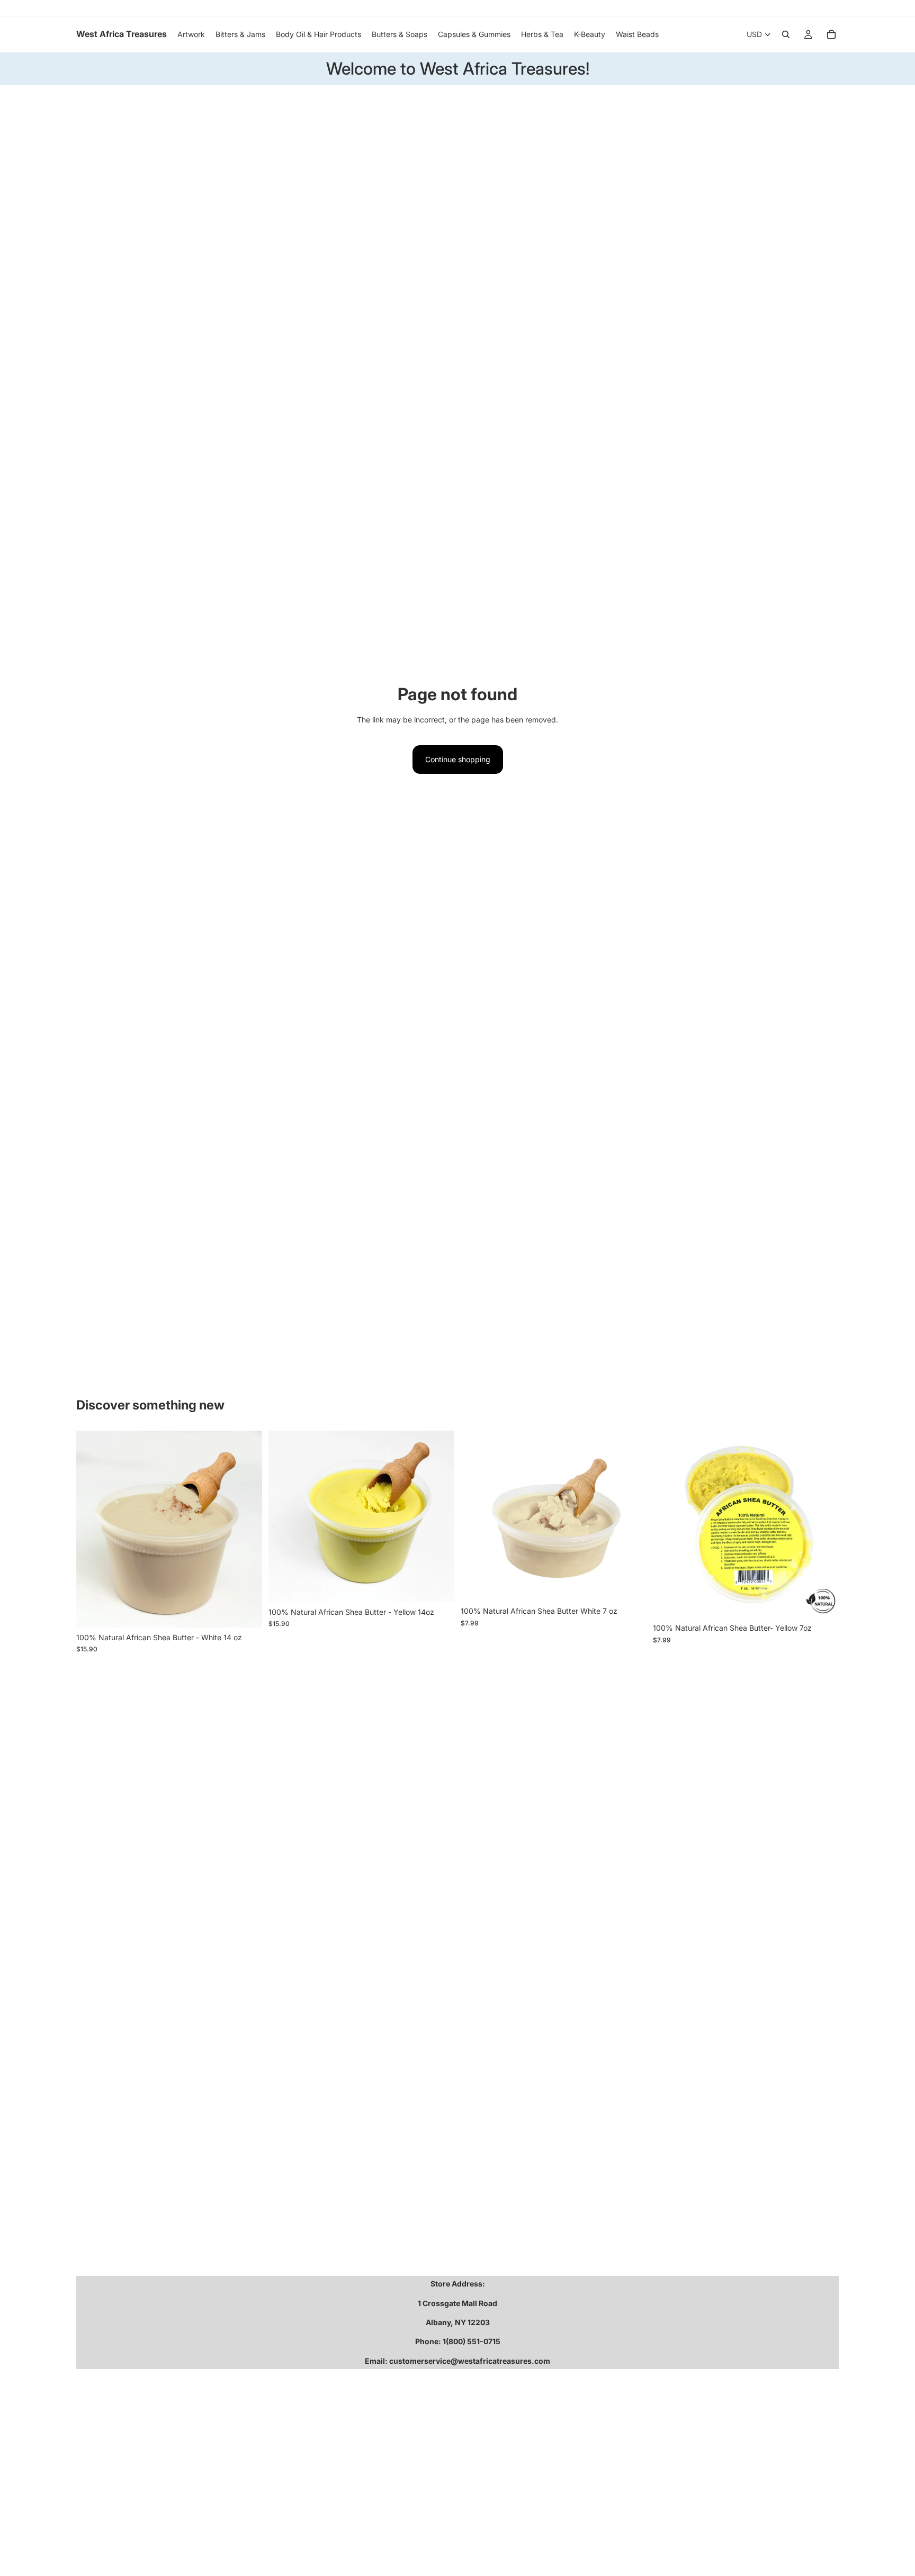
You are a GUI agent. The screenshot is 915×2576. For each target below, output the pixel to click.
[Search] (786, 34)
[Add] (246, 1611)
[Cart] (831, 34)
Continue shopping (458, 759)
